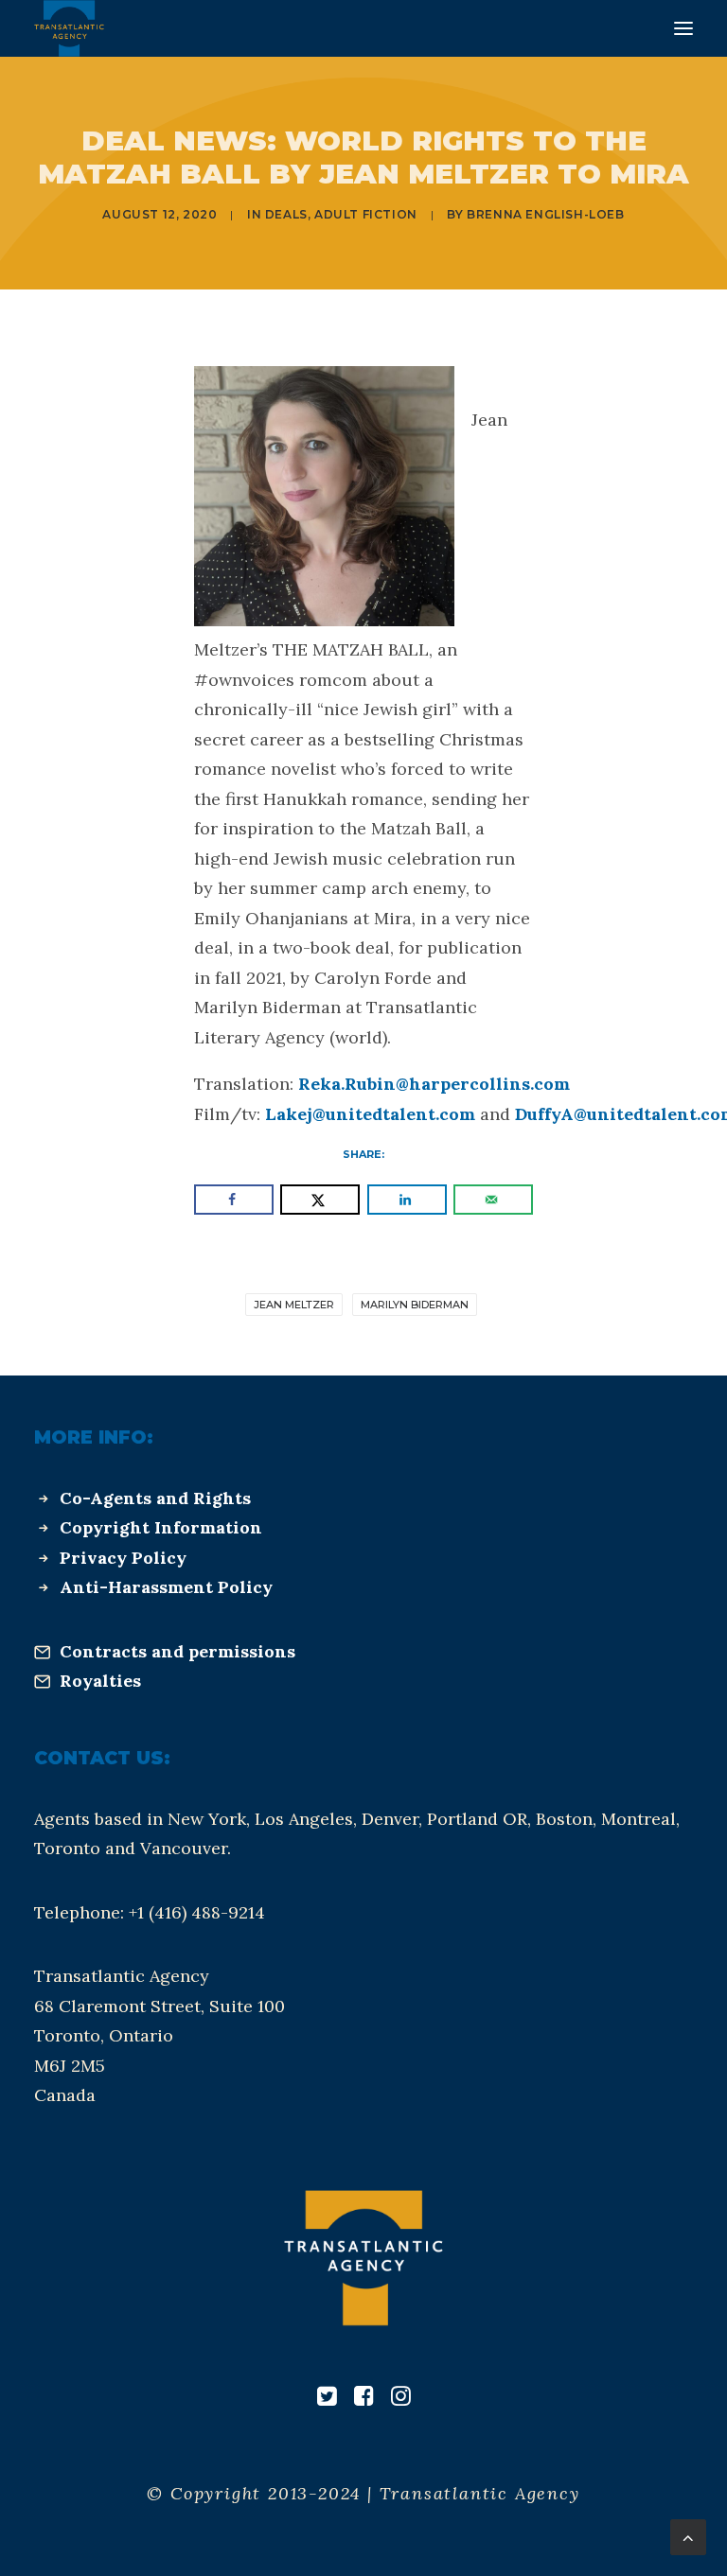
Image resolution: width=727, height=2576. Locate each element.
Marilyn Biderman (415, 1305)
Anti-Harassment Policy (166, 1587)
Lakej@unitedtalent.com (370, 1114)
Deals (286, 214)
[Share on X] (320, 1200)
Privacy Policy (123, 1558)
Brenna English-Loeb (545, 214)
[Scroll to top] (688, 2536)
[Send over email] (493, 1200)
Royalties (100, 1681)
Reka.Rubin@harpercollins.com (434, 1084)
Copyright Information (161, 1527)
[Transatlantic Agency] (69, 28)
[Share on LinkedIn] (407, 1200)
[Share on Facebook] (234, 1200)
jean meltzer (294, 1305)
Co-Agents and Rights (155, 1498)
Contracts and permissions (177, 1651)
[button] (683, 28)
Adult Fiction (366, 214)
